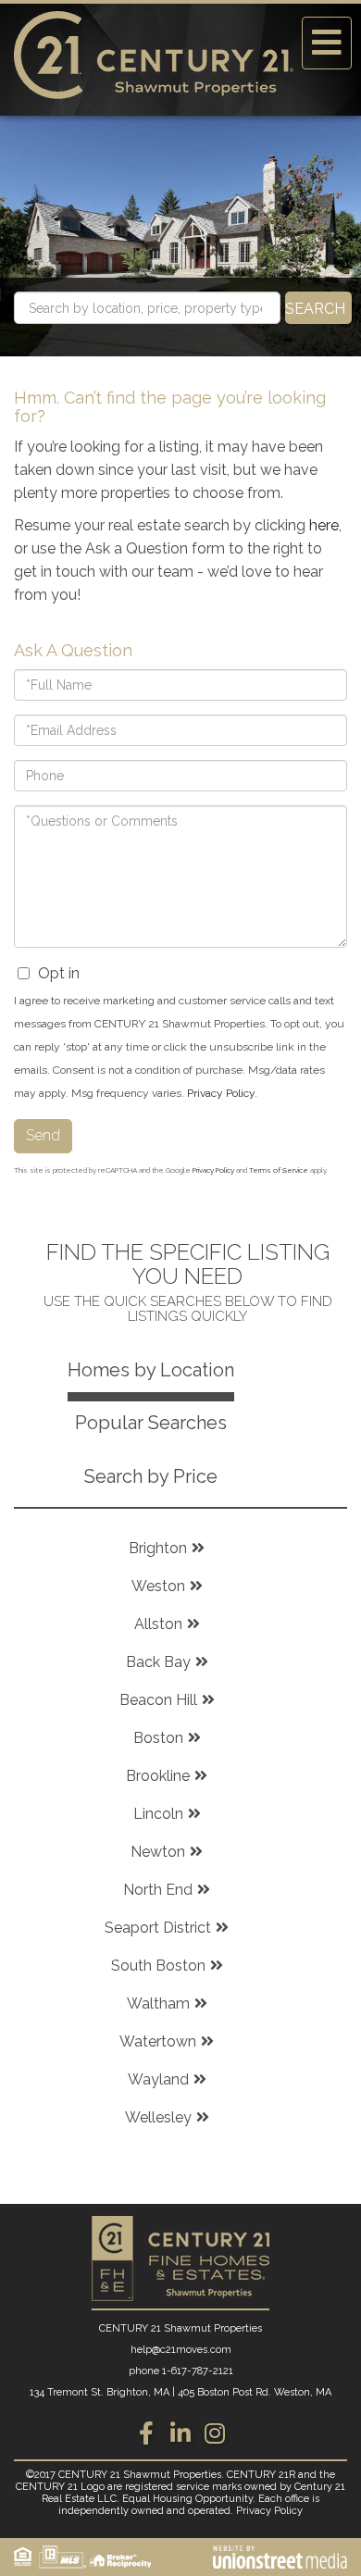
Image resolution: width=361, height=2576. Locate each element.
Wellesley (158, 2117)
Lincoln (158, 1814)
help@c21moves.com (181, 2350)
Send (43, 1135)
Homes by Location (151, 1370)
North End (158, 1890)
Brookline (158, 1776)
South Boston (158, 1966)
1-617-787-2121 (198, 2371)
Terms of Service (279, 1170)
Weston (158, 1586)
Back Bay (158, 1662)
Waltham (158, 2004)
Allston (158, 1624)
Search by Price (151, 1476)
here (324, 525)
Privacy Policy (221, 1093)
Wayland (158, 2079)
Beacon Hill (158, 1700)
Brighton (158, 1548)
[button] (318, 308)
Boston (158, 1738)
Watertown (158, 2041)
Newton (158, 1852)
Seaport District (158, 1928)
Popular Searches (151, 1423)
